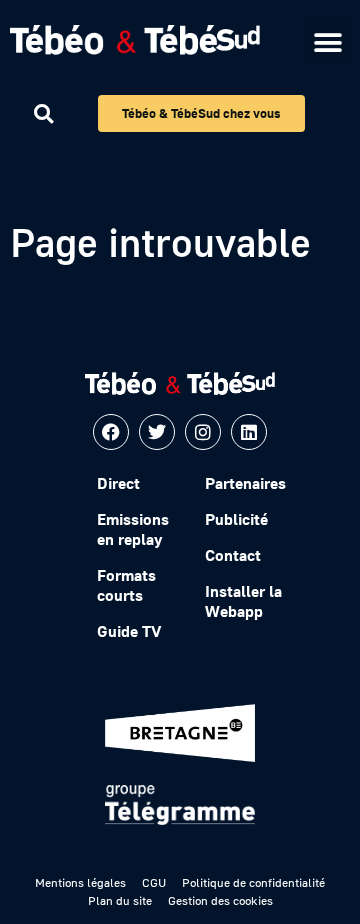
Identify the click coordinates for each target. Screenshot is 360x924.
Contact (233, 555)
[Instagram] (203, 432)
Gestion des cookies (220, 900)
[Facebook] (111, 432)
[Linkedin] (249, 432)
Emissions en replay (133, 529)
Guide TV (129, 631)
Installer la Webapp (243, 601)
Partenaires (245, 483)
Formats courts (126, 585)
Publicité (236, 519)
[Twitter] (157, 432)
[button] (327, 42)
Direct (118, 483)
